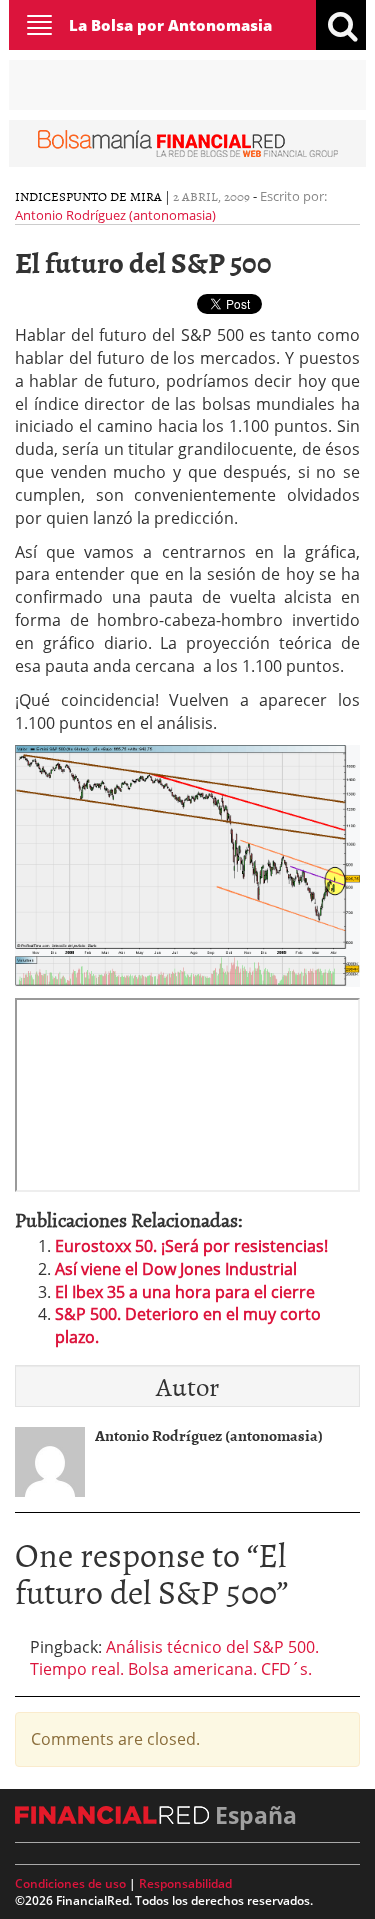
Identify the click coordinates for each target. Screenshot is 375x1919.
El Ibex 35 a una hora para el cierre (185, 1292)
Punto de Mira (114, 196)
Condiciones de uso (70, 1883)
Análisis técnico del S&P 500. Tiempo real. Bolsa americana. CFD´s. (174, 1658)
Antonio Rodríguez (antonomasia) (115, 215)
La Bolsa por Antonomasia (170, 25)
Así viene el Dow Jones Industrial (176, 1269)
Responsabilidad (185, 1883)
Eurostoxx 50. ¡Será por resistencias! (191, 1246)
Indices (40, 196)
